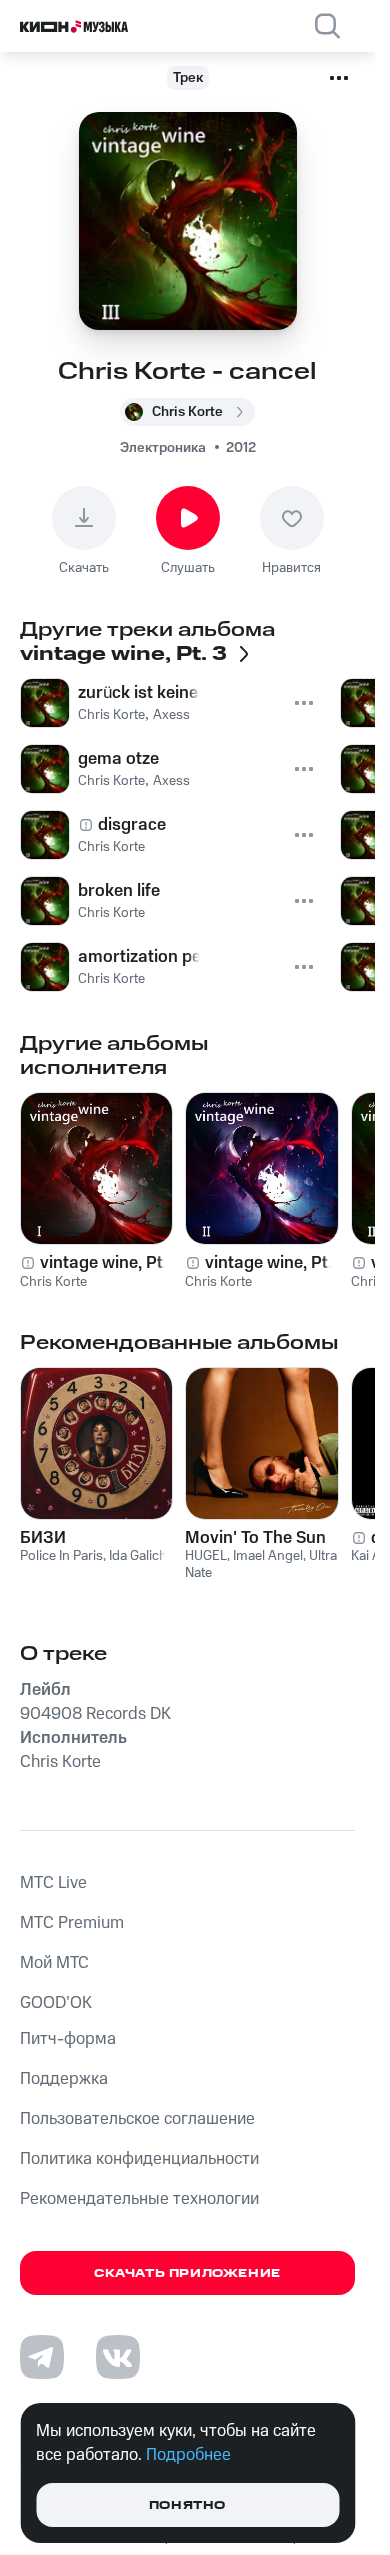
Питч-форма (68, 2039)
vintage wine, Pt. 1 (108, 1263)
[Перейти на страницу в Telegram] (42, 2357)
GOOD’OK (56, 2003)
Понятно (187, 2505)
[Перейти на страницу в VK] (118, 2357)
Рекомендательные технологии (139, 2199)
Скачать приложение (187, 2273)
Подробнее (188, 2455)
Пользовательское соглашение (137, 2119)
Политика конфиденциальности (139, 2159)
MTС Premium (72, 1923)
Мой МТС (54, 1963)
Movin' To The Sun (255, 1538)
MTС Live (53, 1883)
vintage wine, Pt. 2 (275, 1263)
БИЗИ (43, 1538)
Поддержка (64, 2079)
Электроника (163, 448)
